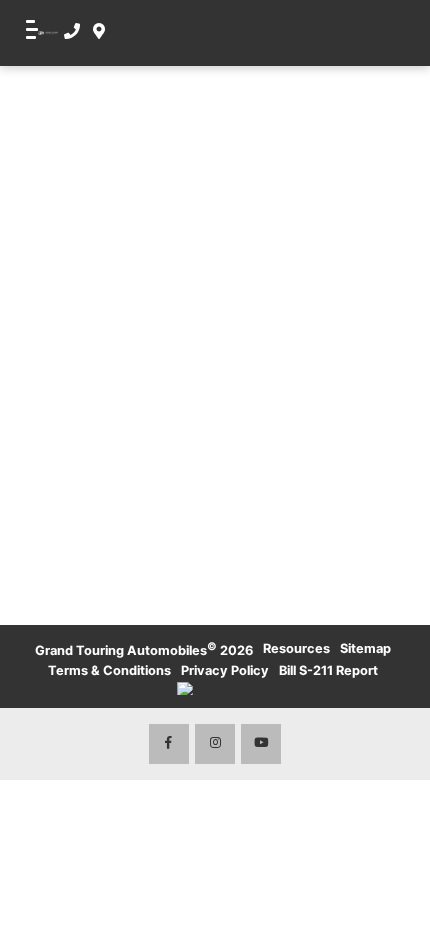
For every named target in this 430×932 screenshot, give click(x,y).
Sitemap (365, 648)
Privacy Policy (225, 670)
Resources (296, 648)
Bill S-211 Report (328, 670)
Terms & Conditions (109, 670)
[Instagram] (215, 744)
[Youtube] (261, 744)
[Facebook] (169, 744)
